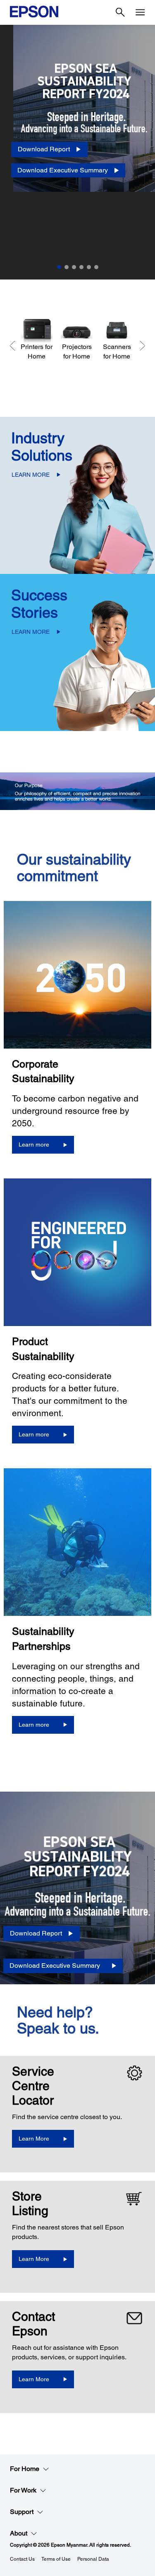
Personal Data (93, 2559)
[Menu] (140, 12)
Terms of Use (56, 2559)
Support (22, 2512)
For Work (23, 2490)
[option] (77, 152)
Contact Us (22, 2559)
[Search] (120, 12)
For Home (25, 2469)
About (19, 2533)
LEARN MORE (31, 475)
